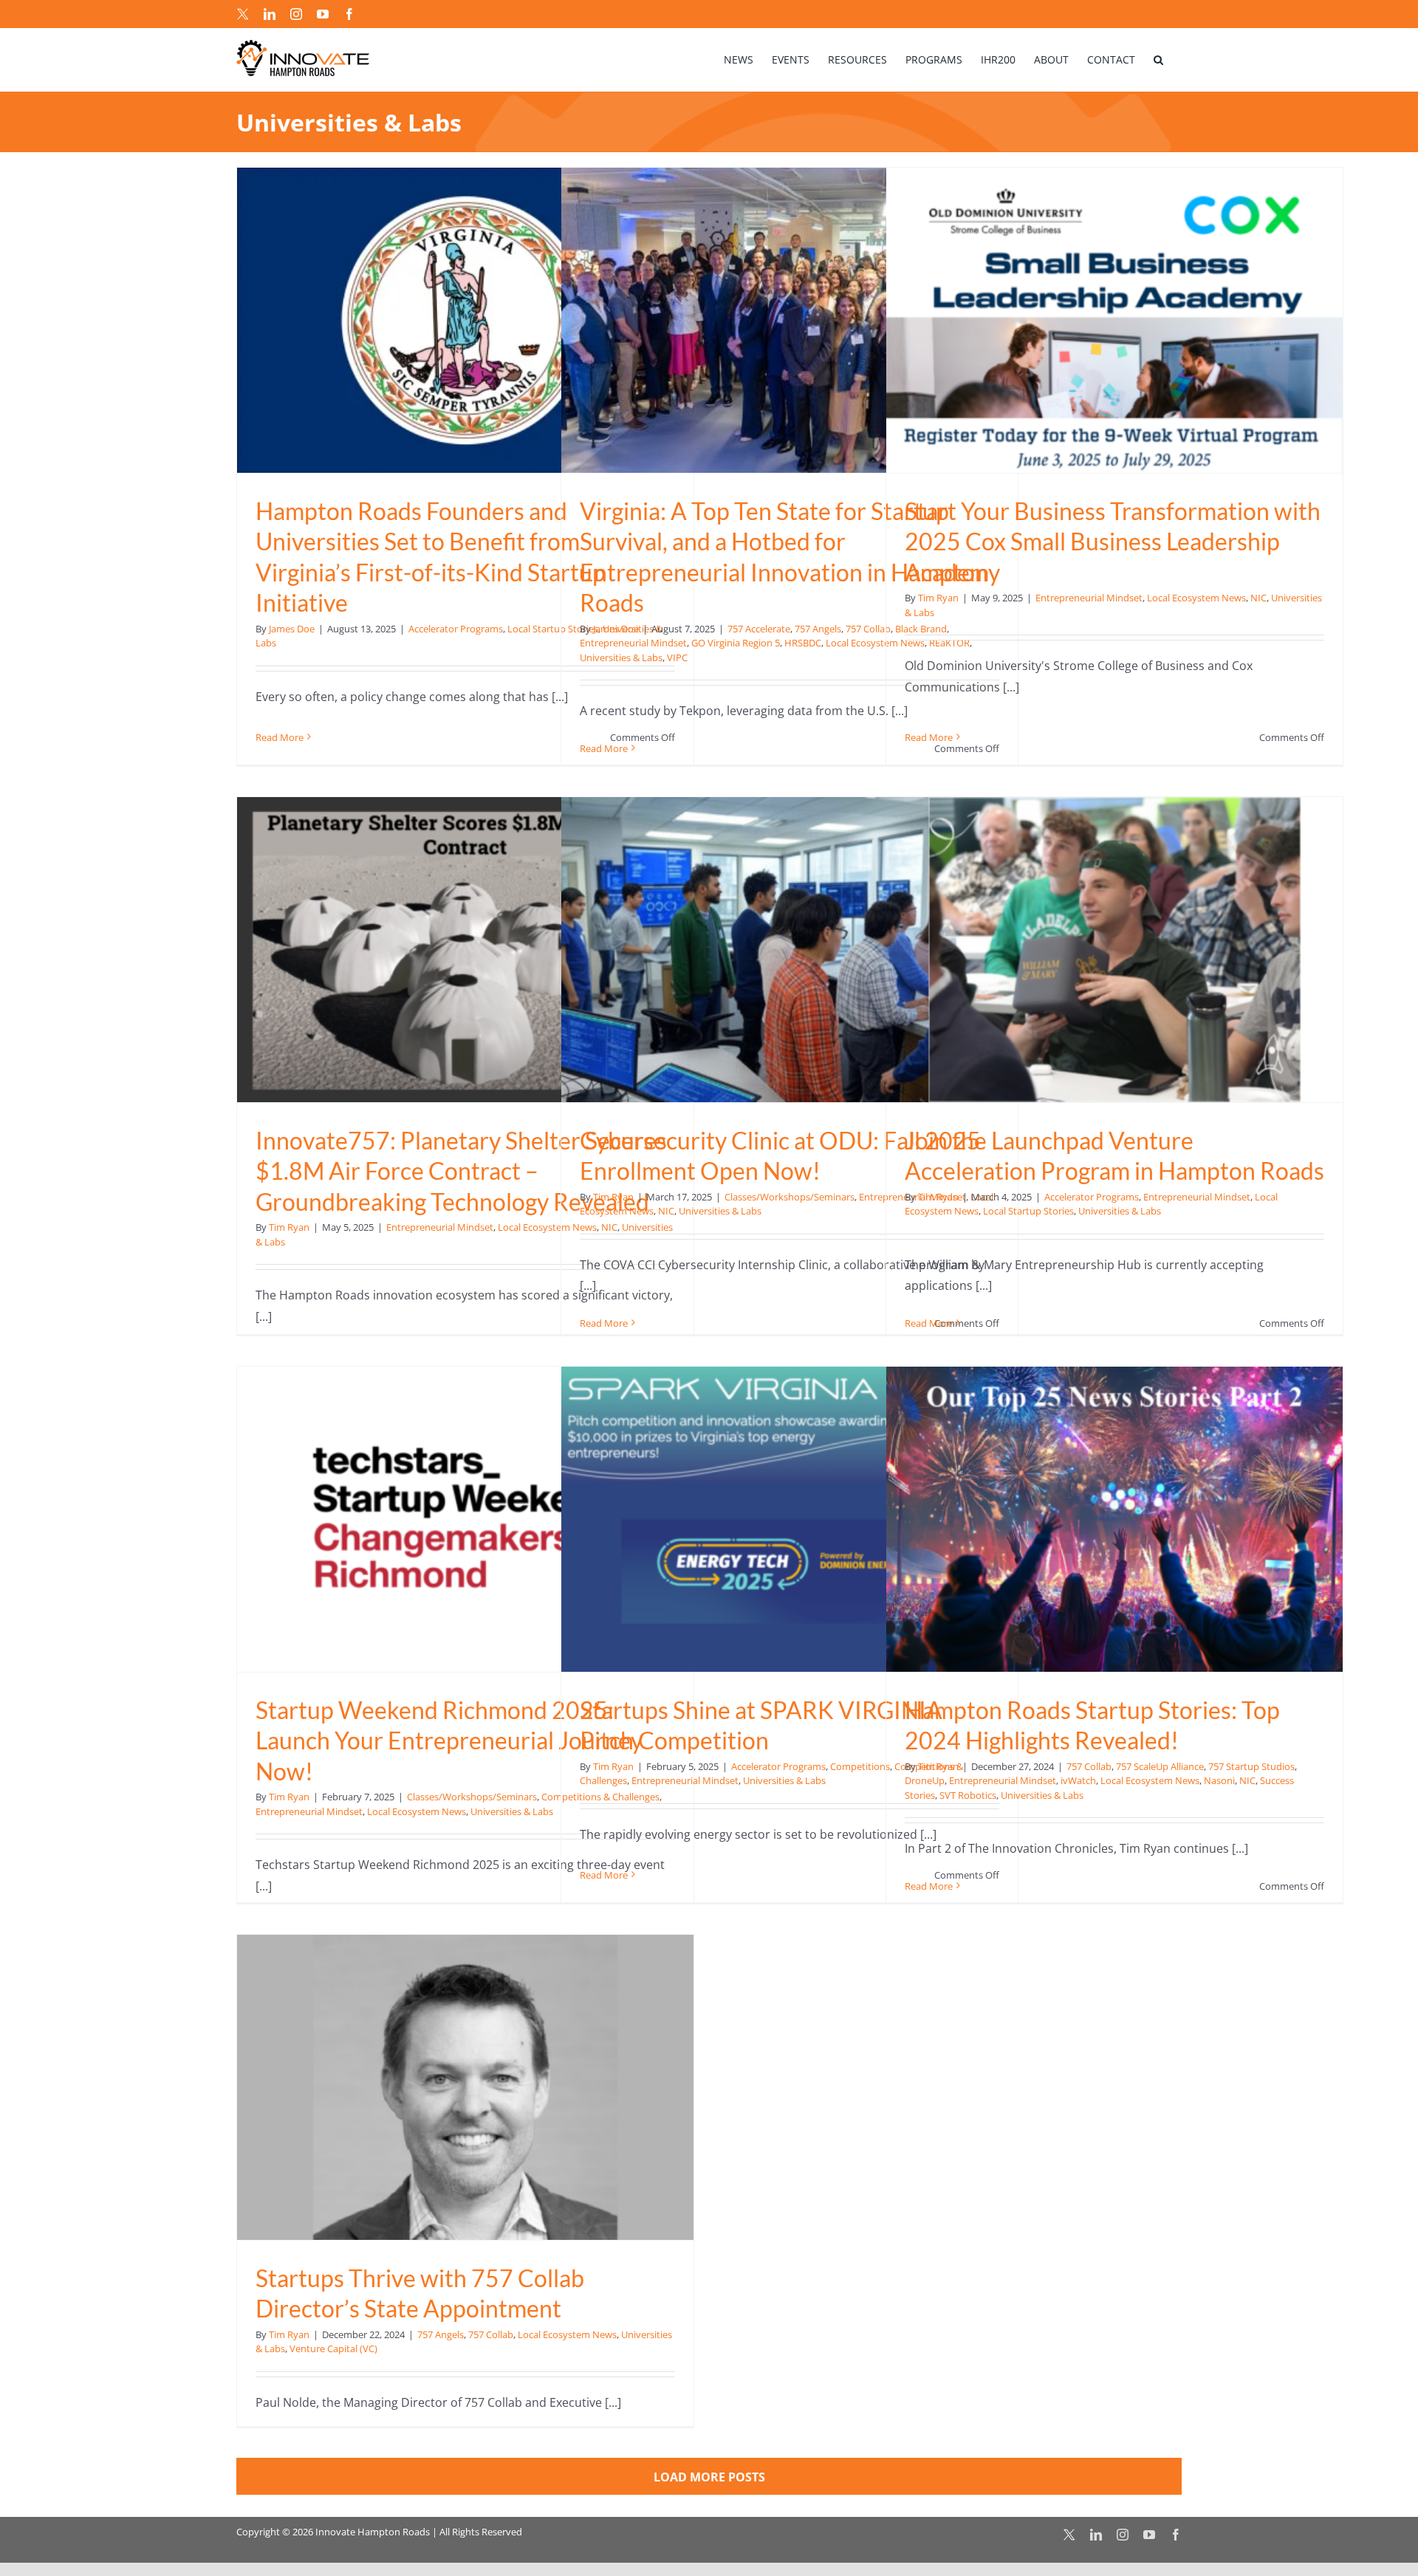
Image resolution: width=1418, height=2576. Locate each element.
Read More (280, 737)
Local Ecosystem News (1196, 598)
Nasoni (1219, 1780)
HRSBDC (803, 643)
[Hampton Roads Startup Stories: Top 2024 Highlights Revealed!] (1114, 1519)
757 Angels (818, 629)
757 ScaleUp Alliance (1160, 1766)
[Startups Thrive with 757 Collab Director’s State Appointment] (465, 2087)
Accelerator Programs (456, 629)
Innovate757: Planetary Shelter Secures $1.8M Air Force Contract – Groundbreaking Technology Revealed (461, 1171)
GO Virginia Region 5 (736, 643)
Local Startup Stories (1028, 1211)
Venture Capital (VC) (333, 2348)
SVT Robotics (968, 1795)
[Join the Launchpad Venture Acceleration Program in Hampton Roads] (1114, 950)
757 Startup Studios (1251, 1766)
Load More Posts (709, 2477)
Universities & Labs (621, 657)
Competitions (860, 1766)
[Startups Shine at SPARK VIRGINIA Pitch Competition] (790, 1519)
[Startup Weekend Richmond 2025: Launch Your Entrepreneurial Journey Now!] (465, 1519)
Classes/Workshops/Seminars (790, 1197)
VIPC (677, 657)
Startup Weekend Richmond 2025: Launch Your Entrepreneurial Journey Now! (449, 1740)
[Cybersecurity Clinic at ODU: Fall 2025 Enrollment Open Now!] (790, 950)
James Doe (292, 629)
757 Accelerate (759, 629)
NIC (1258, 598)
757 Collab (868, 629)
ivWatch (1078, 1780)
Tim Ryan (938, 598)
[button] (1158, 59)
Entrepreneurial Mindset (633, 643)
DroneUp (925, 1780)
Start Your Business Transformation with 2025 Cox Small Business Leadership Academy (1113, 541)
